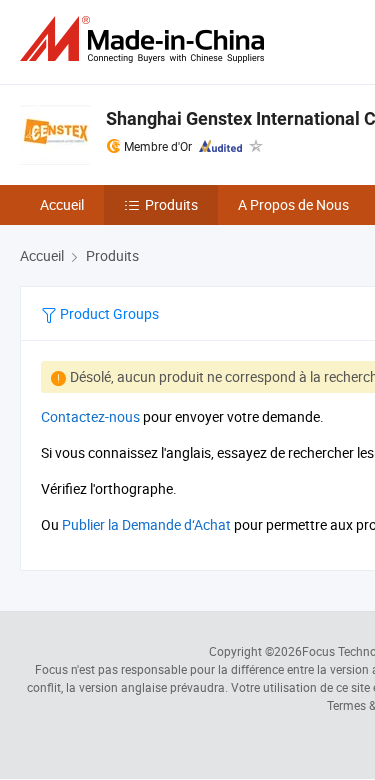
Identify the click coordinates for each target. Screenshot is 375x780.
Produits (171, 204)
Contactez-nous (90, 416)
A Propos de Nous (293, 204)
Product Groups (108, 313)
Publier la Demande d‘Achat (146, 524)
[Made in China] (146, 39)
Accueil (62, 204)
